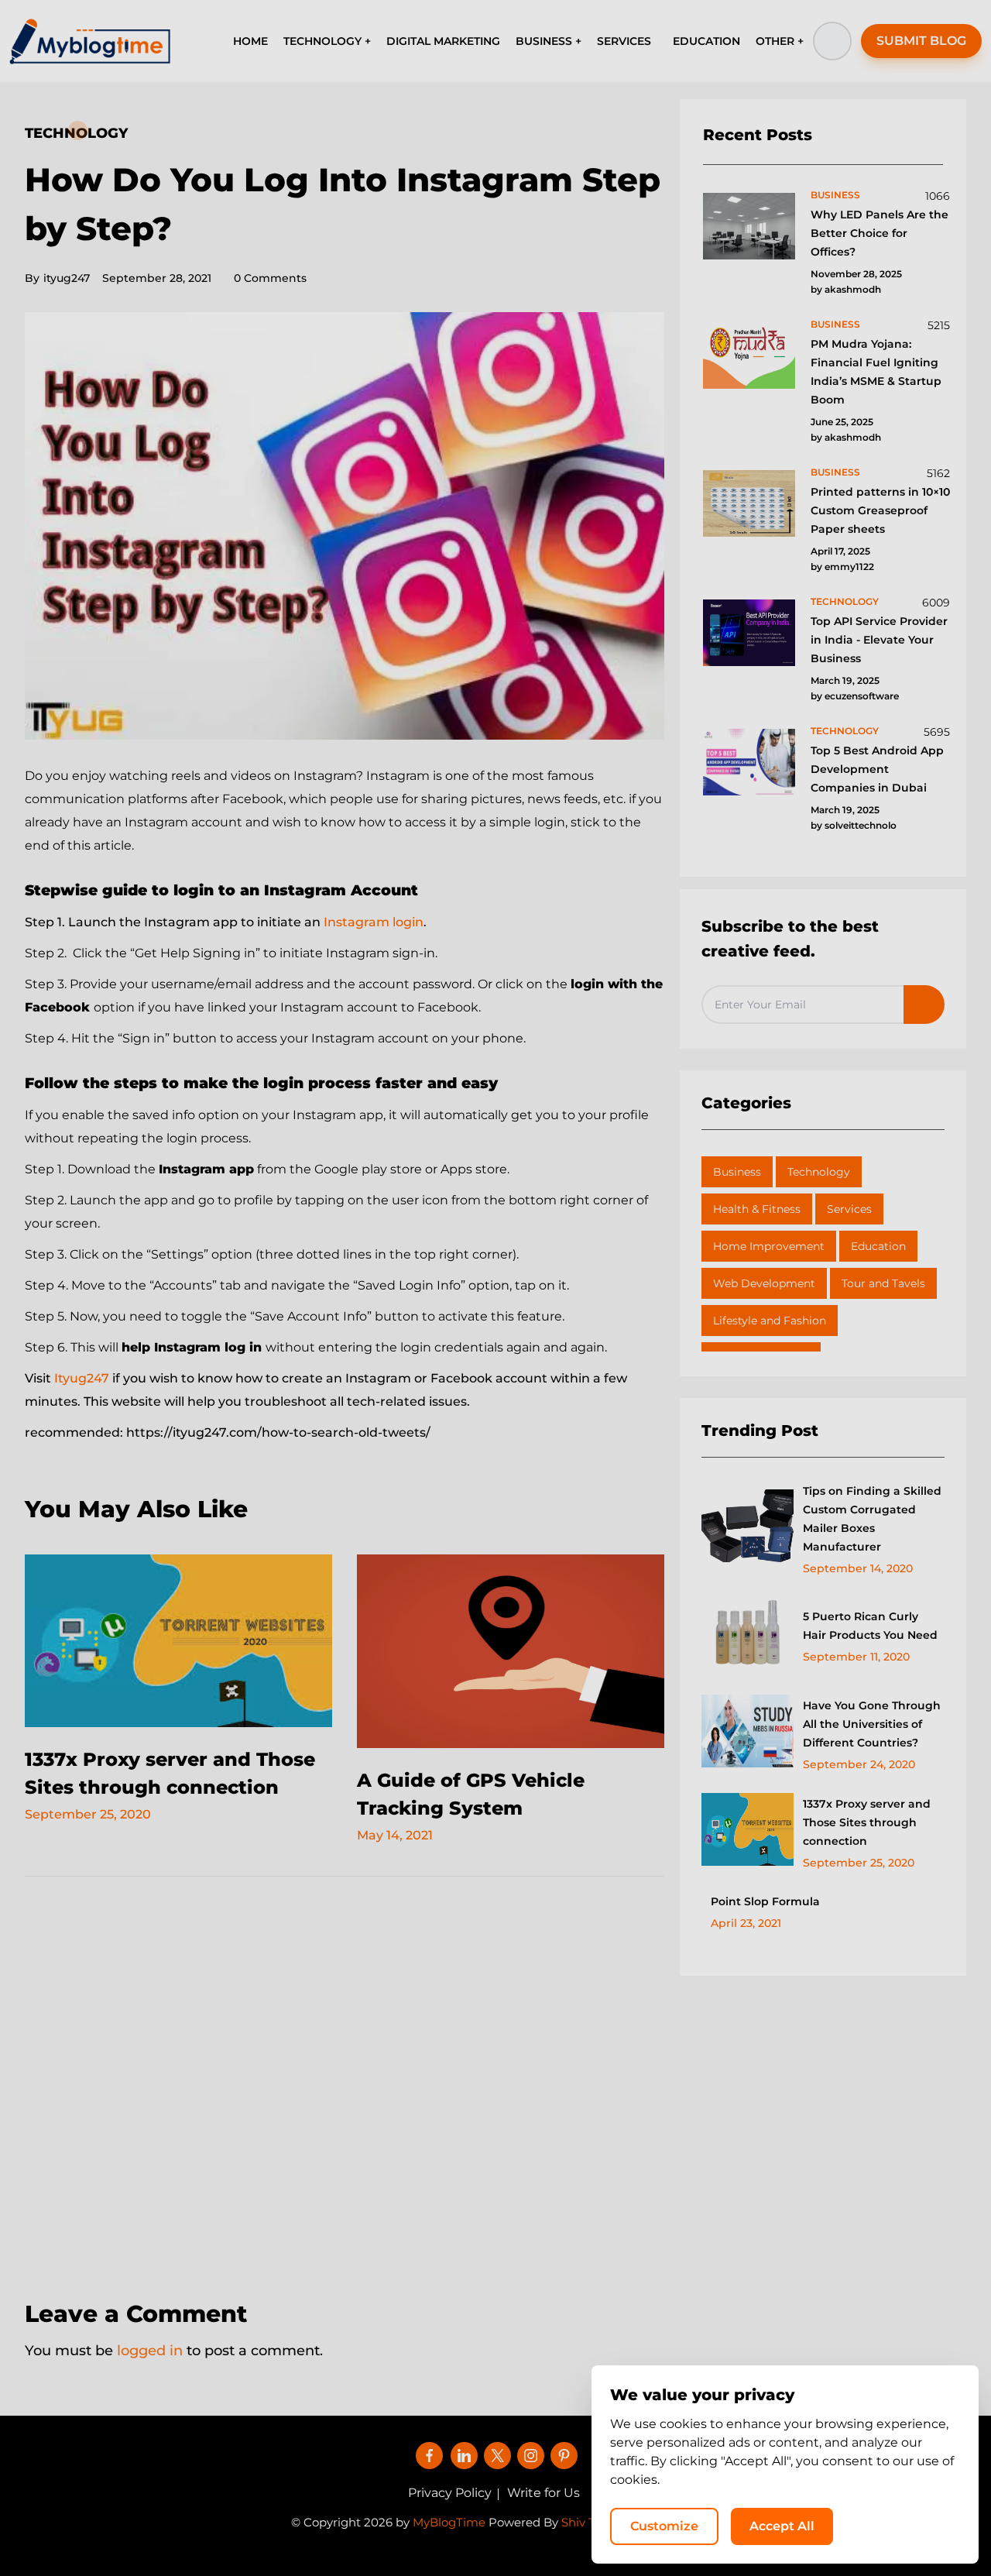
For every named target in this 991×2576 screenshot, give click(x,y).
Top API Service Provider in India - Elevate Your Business (879, 640)
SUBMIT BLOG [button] (921, 41)
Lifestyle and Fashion (770, 1321)
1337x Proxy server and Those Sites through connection (867, 1822)
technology (845, 601)
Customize (664, 2526)
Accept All (782, 2526)
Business (737, 1172)
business (835, 195)
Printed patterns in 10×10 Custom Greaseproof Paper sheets (880, 510)
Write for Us (544, 2493)
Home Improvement (769, 1246)
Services (849, 1209)
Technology (76, 133)
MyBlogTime (449, 2522)
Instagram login (374, 922)
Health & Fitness (757, 1209)
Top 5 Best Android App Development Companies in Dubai (877, 769)
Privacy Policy (450, 2493)
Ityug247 (83, 1378)
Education (878, 1246)
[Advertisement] (345, 2078)
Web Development (764, 1283)
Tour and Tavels (883, 1283)
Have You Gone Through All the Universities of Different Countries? (872, 1724)
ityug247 (57, 278)
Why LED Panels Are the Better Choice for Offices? (880, 233)
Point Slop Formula (765, 1901)
